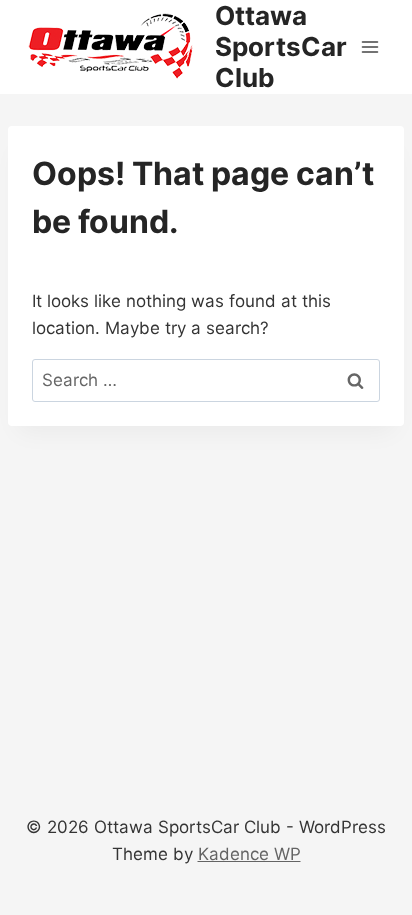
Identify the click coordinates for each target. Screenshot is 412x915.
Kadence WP (249, 854)
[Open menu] (369, 46)
